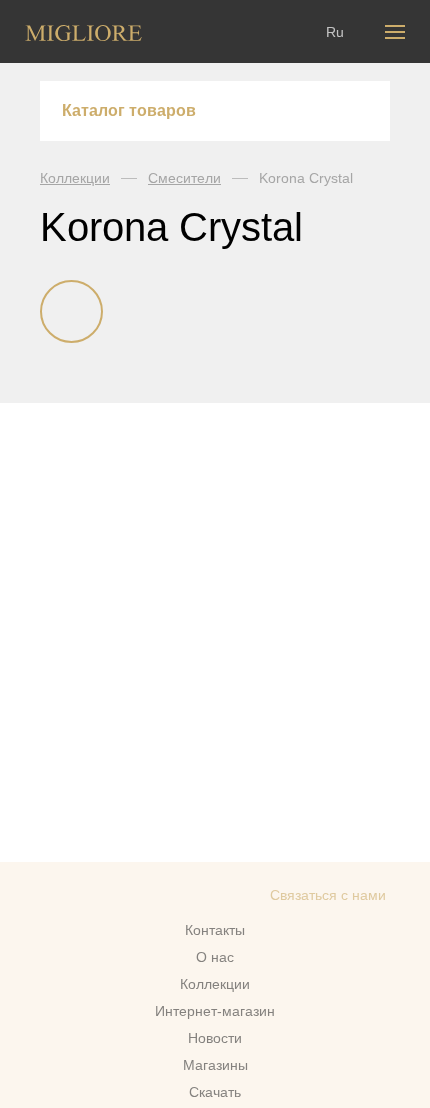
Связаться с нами (328, 895)
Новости (215, 1038)
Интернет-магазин (215, 1011)
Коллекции (75, 178)
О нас (215, 957)
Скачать (215, 1092)
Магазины (215, 1065)
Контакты (215, 930)
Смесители (184, 178)
